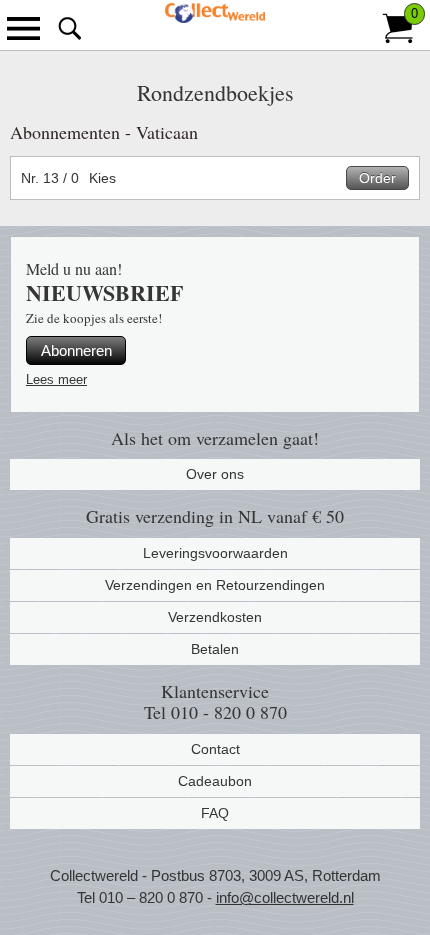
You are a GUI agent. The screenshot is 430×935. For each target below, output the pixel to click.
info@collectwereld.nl (285, 897)
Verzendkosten (215, 617)
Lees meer (56, 379)
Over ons (215, 474)
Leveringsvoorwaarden (215, 553)
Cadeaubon (215, 781)
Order (377, 178)
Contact (215, 749)
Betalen (215, 649)
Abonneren (76, 350)
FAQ (215, 813)
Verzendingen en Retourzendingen (215, 585)
